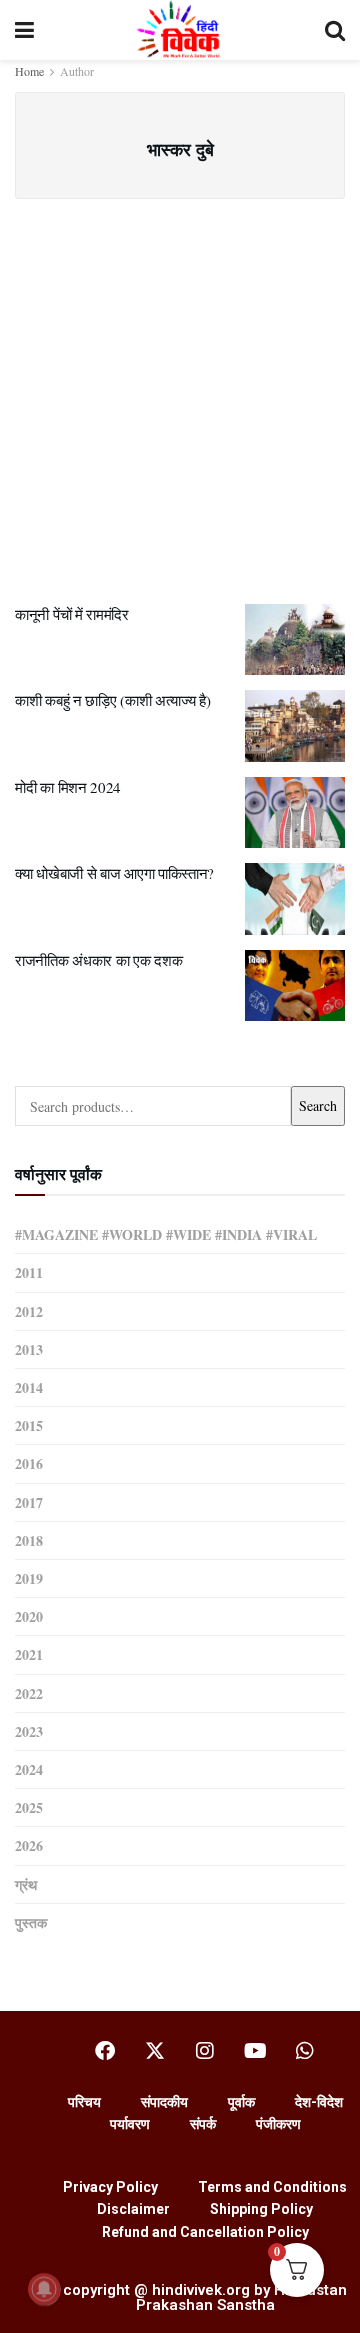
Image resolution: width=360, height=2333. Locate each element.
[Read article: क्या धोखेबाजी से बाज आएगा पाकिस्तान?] (295, 899)
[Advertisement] (180, 389)
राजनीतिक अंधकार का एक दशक (98, 960)
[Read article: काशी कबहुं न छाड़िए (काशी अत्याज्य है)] (295, 726)
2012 (29, 1311)
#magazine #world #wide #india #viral (166, 1234)
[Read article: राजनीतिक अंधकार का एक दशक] (295, 986)
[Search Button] (335, 30)
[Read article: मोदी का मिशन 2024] (295, 813)
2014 (29, 1387)
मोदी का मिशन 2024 (68, 787)
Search (318, 1105)
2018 (29, 1540)
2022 (29, 1693)
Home (29, 71)
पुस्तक (31, 1922)
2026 (29, 1845)
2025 (29, 1807)
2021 (29, 1654)
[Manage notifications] (44, 2289)
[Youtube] (255, 2051)
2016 (29, 1463)
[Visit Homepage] (179, 30)
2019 (29, 1578)
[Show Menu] (24, 30)
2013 (29, 1349)
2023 (29, 1731)
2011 (29, 1272)
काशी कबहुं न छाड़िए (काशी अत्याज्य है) (113, 700)
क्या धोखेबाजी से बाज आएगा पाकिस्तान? (114, 873)
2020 (29, 1616)
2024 (29, 1769)
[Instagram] (205, 2051)
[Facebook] (105, 2051)
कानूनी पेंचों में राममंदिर (72, 614)
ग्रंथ (26, 1884)
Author (77, 71)
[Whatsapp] (305, 2051)
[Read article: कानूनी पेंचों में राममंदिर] (295, 640)
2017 (29, 1502)
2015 (29, 1425)
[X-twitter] (155, 2051)
